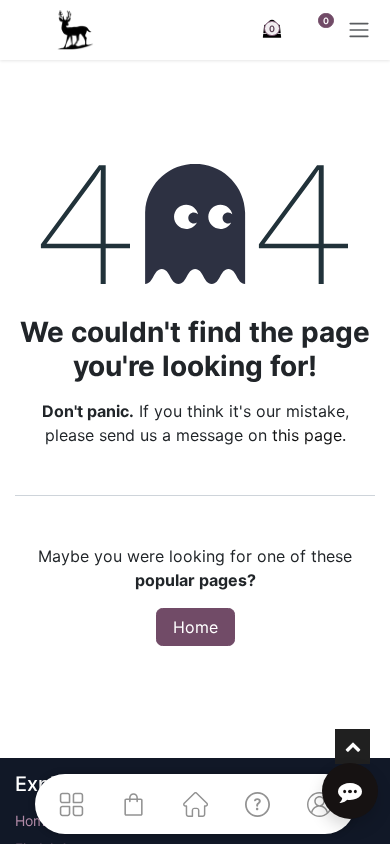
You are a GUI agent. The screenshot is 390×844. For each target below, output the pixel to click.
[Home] (195, 804)
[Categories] (71, 804)
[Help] (257, 804)
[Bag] (133, 804)
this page (307, 435)
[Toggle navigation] (359, 30)
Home (195, 627)
